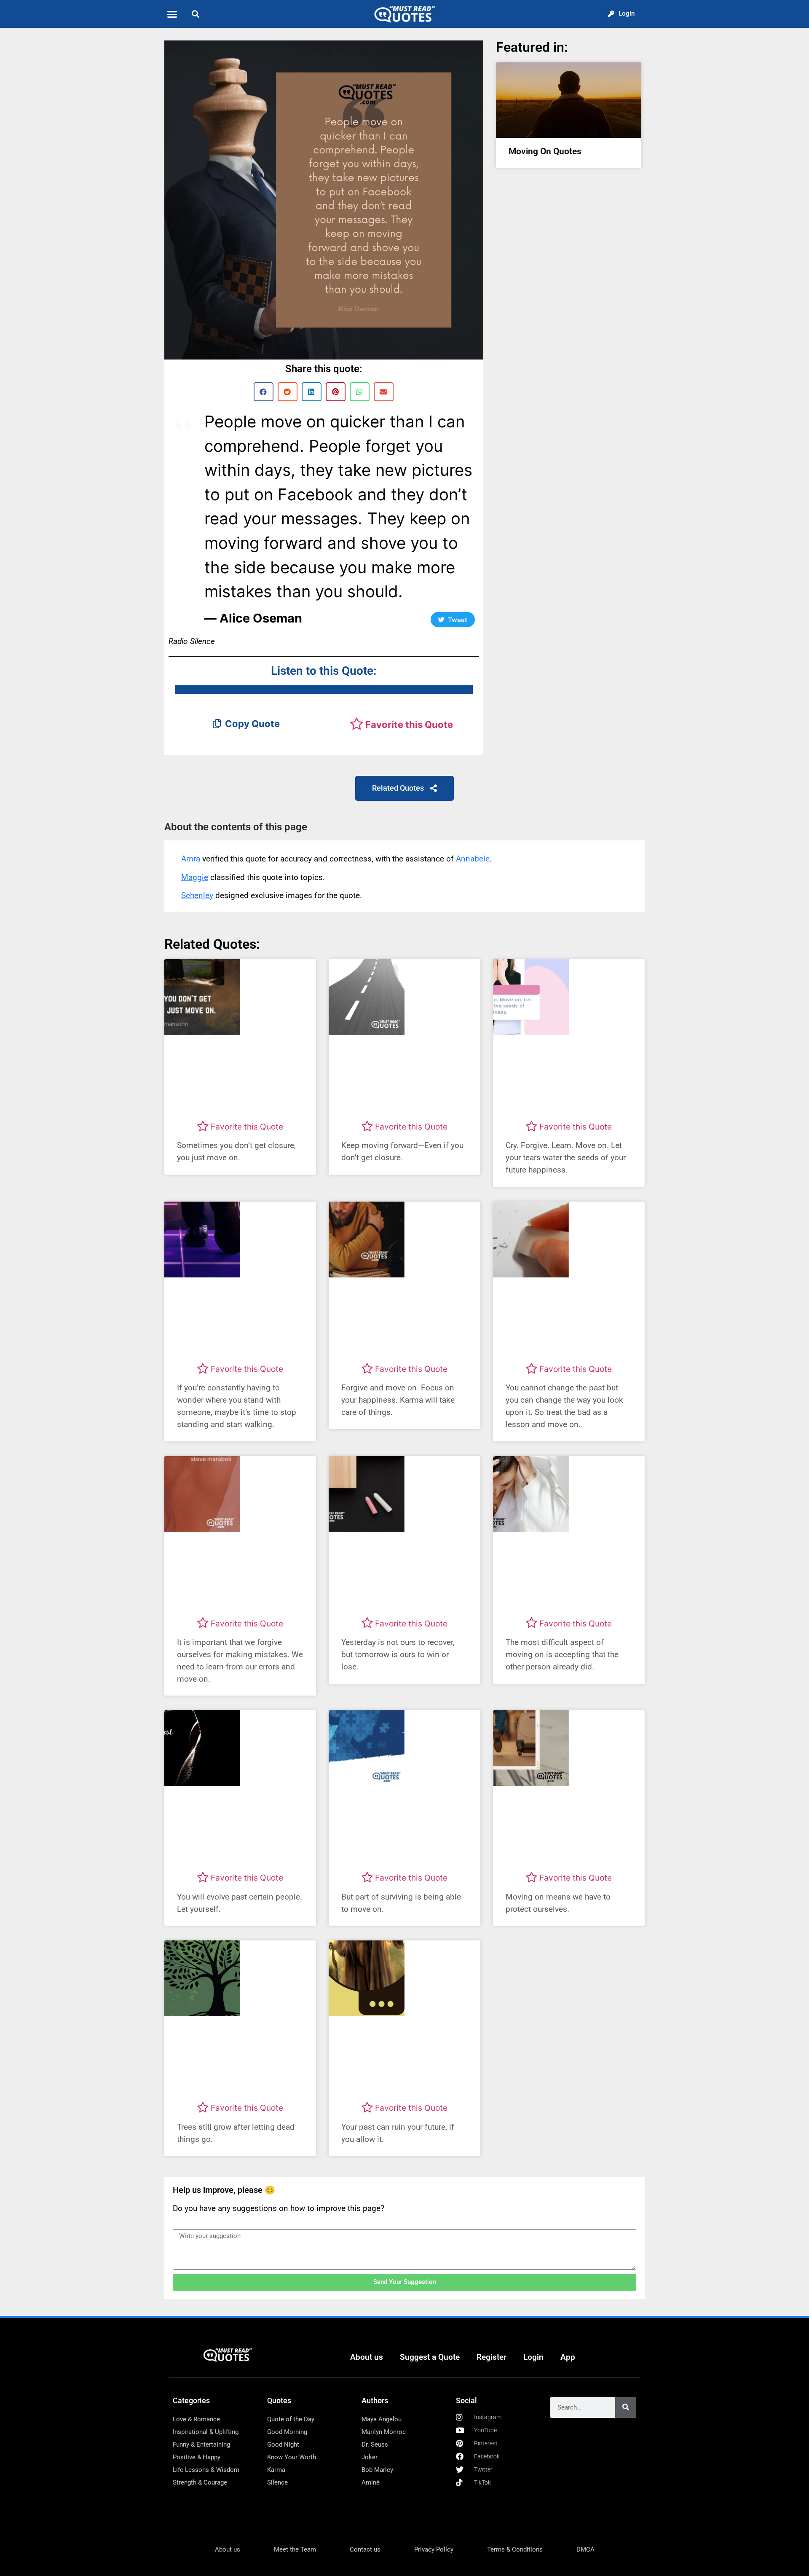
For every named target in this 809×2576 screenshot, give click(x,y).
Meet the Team (295, 2549)
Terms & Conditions (515, 2549)
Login (533, 2357)
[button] (172, 14)
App (568, 2357)
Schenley (197, 895)
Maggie (195, 877)
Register (492, 2357)
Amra (191, 859)
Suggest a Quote (430, 2357)
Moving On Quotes (545, 151)
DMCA (585, 2549)
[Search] (626, 2407)
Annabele (473, 859)
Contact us (365, 2549)
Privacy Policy (434, 2549)
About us (367, 2357)
